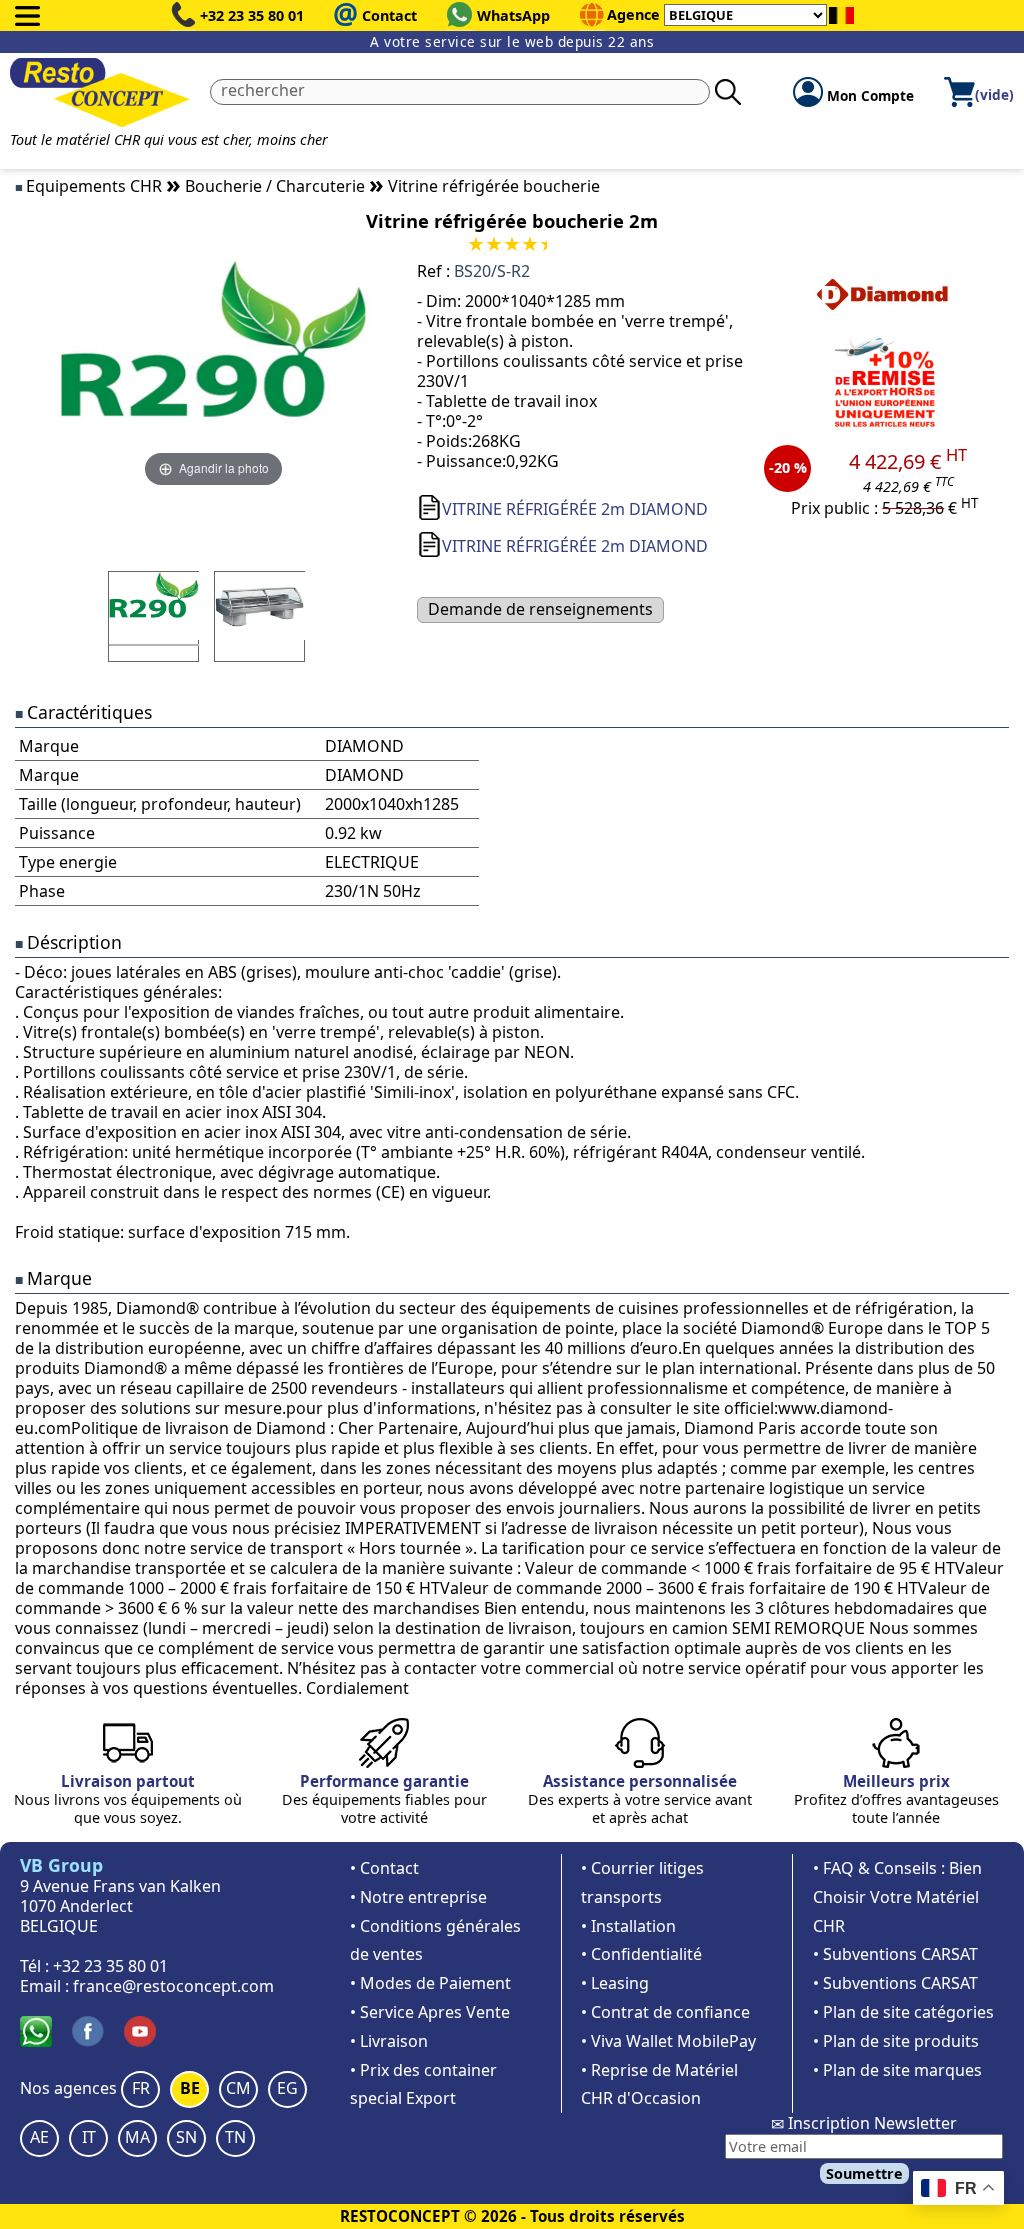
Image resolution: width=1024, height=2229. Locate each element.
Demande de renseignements (540, 609)
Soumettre (864, 2173)
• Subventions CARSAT (895, 1954)
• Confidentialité (641, 1954)
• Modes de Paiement (430, 1983)
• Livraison (389, 2041)
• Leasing (615, 1983)
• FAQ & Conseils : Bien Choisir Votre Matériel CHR (897, 1897)
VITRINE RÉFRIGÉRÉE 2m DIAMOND (575, 509)
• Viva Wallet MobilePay (668, 2041)
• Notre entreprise (418, 1897)
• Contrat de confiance (665, 2012)
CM (238, 2088)
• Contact (384, 1868)
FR (141, 2088)
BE (190, 2088)
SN (186, 2137)
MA (137, 2137)
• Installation (628, 1926)
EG (287, 2088)
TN (235, 2137)
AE (39, 2137)
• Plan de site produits (896, 2041)
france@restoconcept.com (173, 1986)
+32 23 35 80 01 (252, 15)
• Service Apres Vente (430, 2012)
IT (89, 2137)
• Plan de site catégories (903, 2012)
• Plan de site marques (897, 2070)
